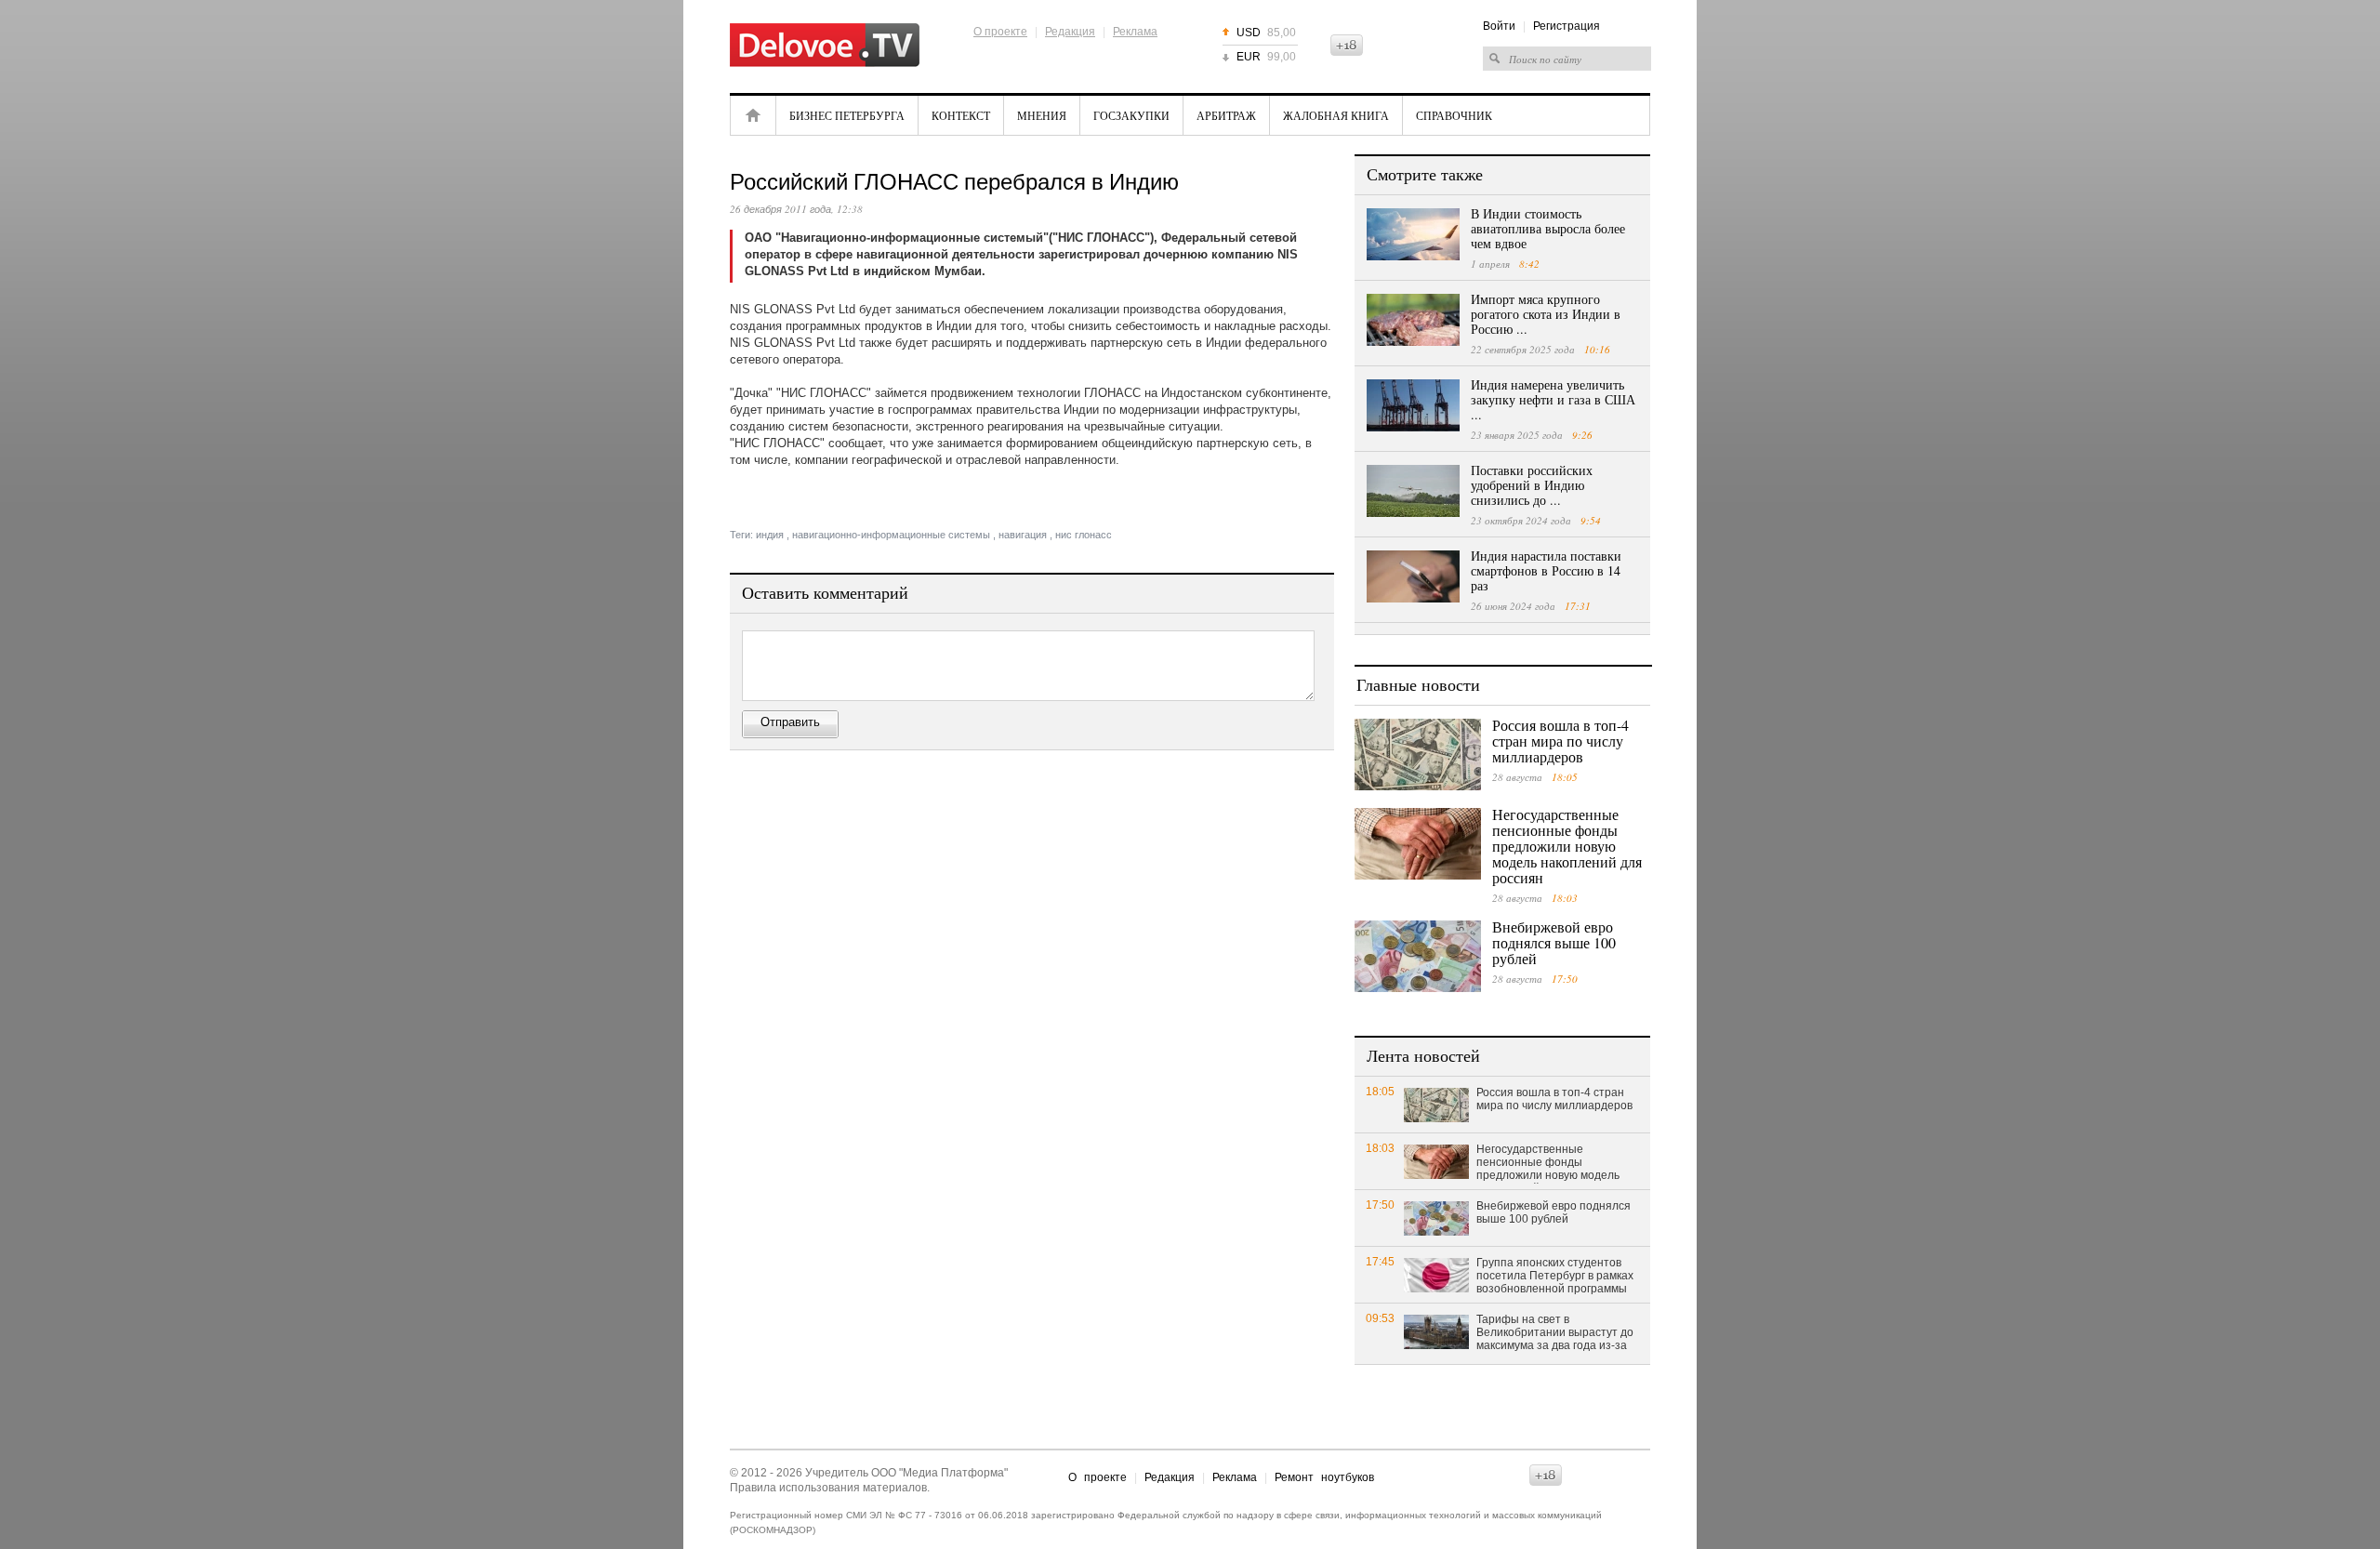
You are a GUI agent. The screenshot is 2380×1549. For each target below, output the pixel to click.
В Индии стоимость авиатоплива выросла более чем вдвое (1548, 228)
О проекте (1000, 32)
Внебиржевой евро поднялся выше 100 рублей (1554, 942)
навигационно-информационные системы (891, 535)
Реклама (1135, 32)
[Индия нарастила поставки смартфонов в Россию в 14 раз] (1413, 576)
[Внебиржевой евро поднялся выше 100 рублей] (1418, 956)
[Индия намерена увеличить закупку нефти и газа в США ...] (1413, 405)
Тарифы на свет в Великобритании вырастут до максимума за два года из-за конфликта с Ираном (1555, 1333)
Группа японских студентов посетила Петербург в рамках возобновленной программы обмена (1555, 1277)
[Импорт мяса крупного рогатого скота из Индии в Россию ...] (1413, 320)
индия (770, 535)
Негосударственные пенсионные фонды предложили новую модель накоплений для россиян (1567, 846)
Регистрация (1567, 26)
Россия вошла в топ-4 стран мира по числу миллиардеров (1560, 741)
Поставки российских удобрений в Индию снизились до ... (1532, 485)
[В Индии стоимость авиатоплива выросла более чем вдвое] (1413, 234)
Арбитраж (1226, 115)
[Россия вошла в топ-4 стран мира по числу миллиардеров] (1418, 755)
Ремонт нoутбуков (1324, 1477)
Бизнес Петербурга (847, 115)
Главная (753, 115)
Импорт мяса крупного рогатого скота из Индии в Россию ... (1546, 314)
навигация (1023, 535)
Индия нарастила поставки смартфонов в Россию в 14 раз (1546, 570)
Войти (1499, 26)
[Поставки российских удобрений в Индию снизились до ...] (1413, 491)
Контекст (961, 115)
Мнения (1042, 115)
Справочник (1454, 115)
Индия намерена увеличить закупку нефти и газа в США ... (1553, 399)
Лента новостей (1423, 1055)
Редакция (1070, 32)
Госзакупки (1131, 115)
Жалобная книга (1336, 115)
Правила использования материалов (828, 1488)
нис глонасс (1084, 535)
